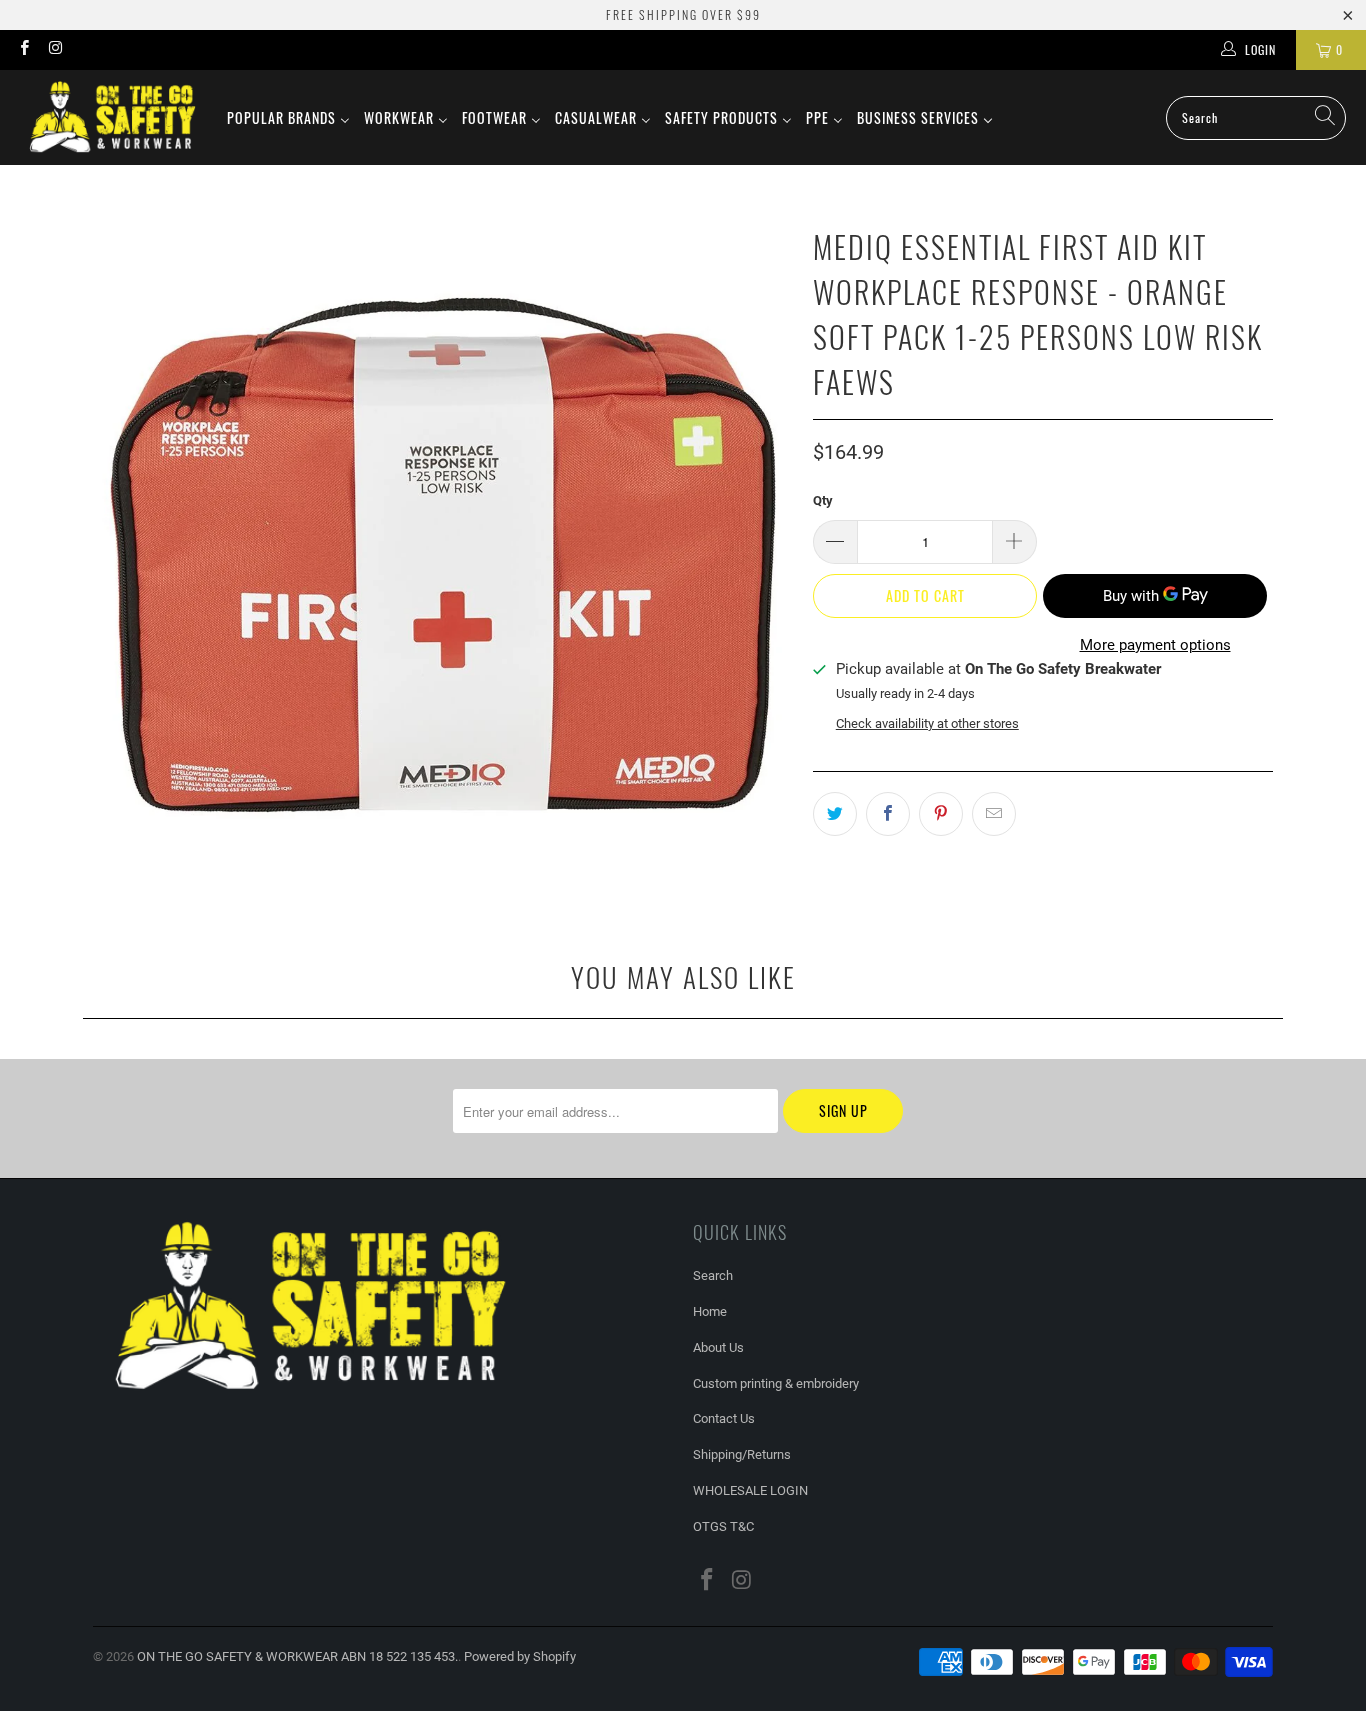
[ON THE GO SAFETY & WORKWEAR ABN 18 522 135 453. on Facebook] (23, 50)
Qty (823, 500)
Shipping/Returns (742, 1454)
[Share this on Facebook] (888, 814)
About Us (718, 1347)
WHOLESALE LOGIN (750, 1490)
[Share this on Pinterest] (941, 814)
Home (710, 1311)
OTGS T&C (723, 1526)
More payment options (1155, 645)
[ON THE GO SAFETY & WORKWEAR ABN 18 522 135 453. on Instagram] (54, 50)
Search (713, 1275)
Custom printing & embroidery (776, 1383)
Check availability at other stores (927, 723)
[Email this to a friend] (994, 814)
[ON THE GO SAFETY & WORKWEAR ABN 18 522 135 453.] (112, 117)
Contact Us (724, 1418)
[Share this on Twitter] (835, 814)
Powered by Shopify (520, 1656)
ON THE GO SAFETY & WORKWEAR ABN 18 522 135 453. (297, 1656)
